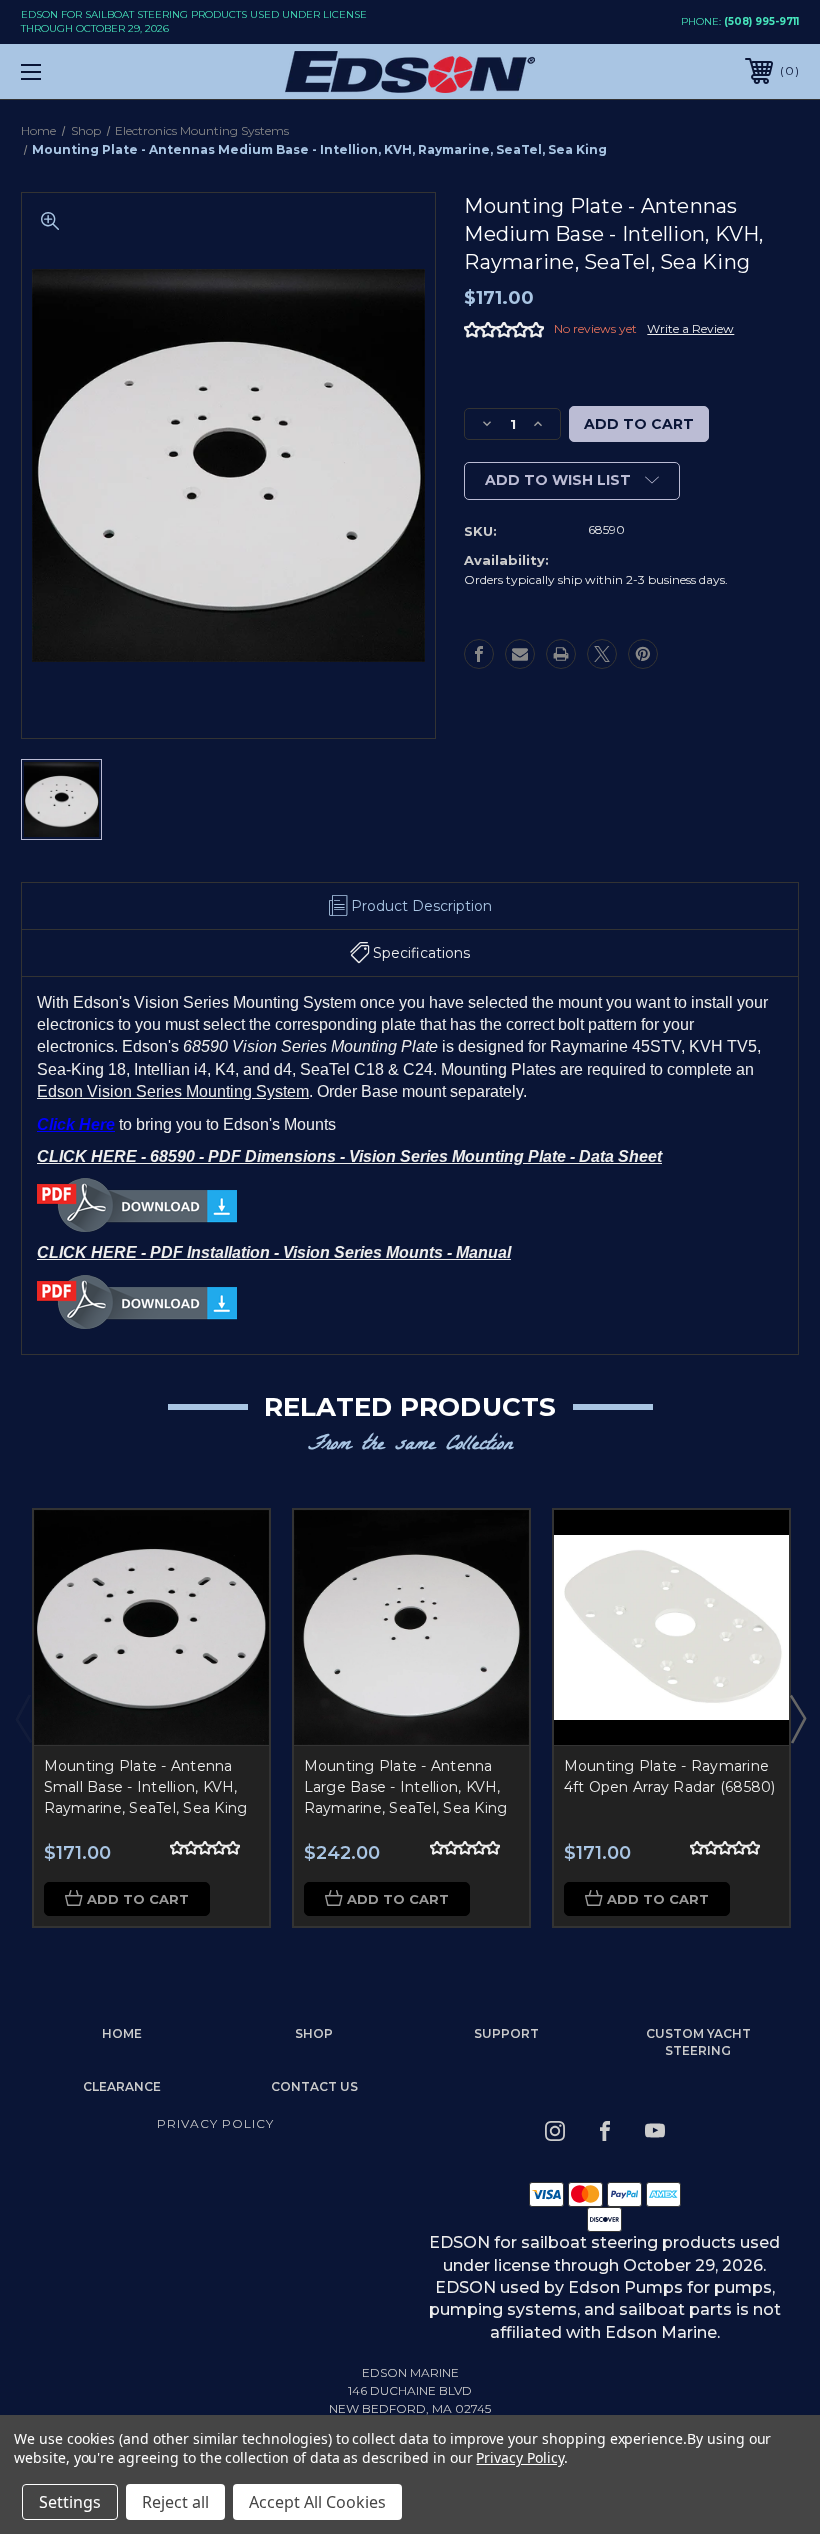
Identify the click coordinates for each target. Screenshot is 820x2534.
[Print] (561, 654)
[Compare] (229, 1645)
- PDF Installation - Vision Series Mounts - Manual (326, 1252)
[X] (602, 654)
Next (797, 1718)
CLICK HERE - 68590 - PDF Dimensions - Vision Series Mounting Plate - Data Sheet (349, 1156)
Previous (23, 1718)
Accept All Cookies (317, 2502)
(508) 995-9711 (761, 21)
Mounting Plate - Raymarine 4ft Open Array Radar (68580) (670, 1776)
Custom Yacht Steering (698, 2042)
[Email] (520, 654)
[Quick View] (229, 1549)
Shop (314, 2033)
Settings (70, 2502)
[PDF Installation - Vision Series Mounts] (137, 1300)
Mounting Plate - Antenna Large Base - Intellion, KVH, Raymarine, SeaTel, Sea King (406, 1787)
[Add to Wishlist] (229, 1597)
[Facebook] (479, 654)
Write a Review (690, 328)
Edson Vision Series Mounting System (173, 1091)
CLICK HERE (89, 1252)
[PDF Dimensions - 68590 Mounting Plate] (137, 1204)
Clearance (122, 2086)
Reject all (175, 2502)
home (122, 2033)
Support (506, 2033)
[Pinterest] (643, 654)
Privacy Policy (215, 2123)
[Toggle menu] (99, 71)
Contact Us (314, 2086)
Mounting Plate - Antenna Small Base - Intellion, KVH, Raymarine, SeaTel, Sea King (146, 1787)
